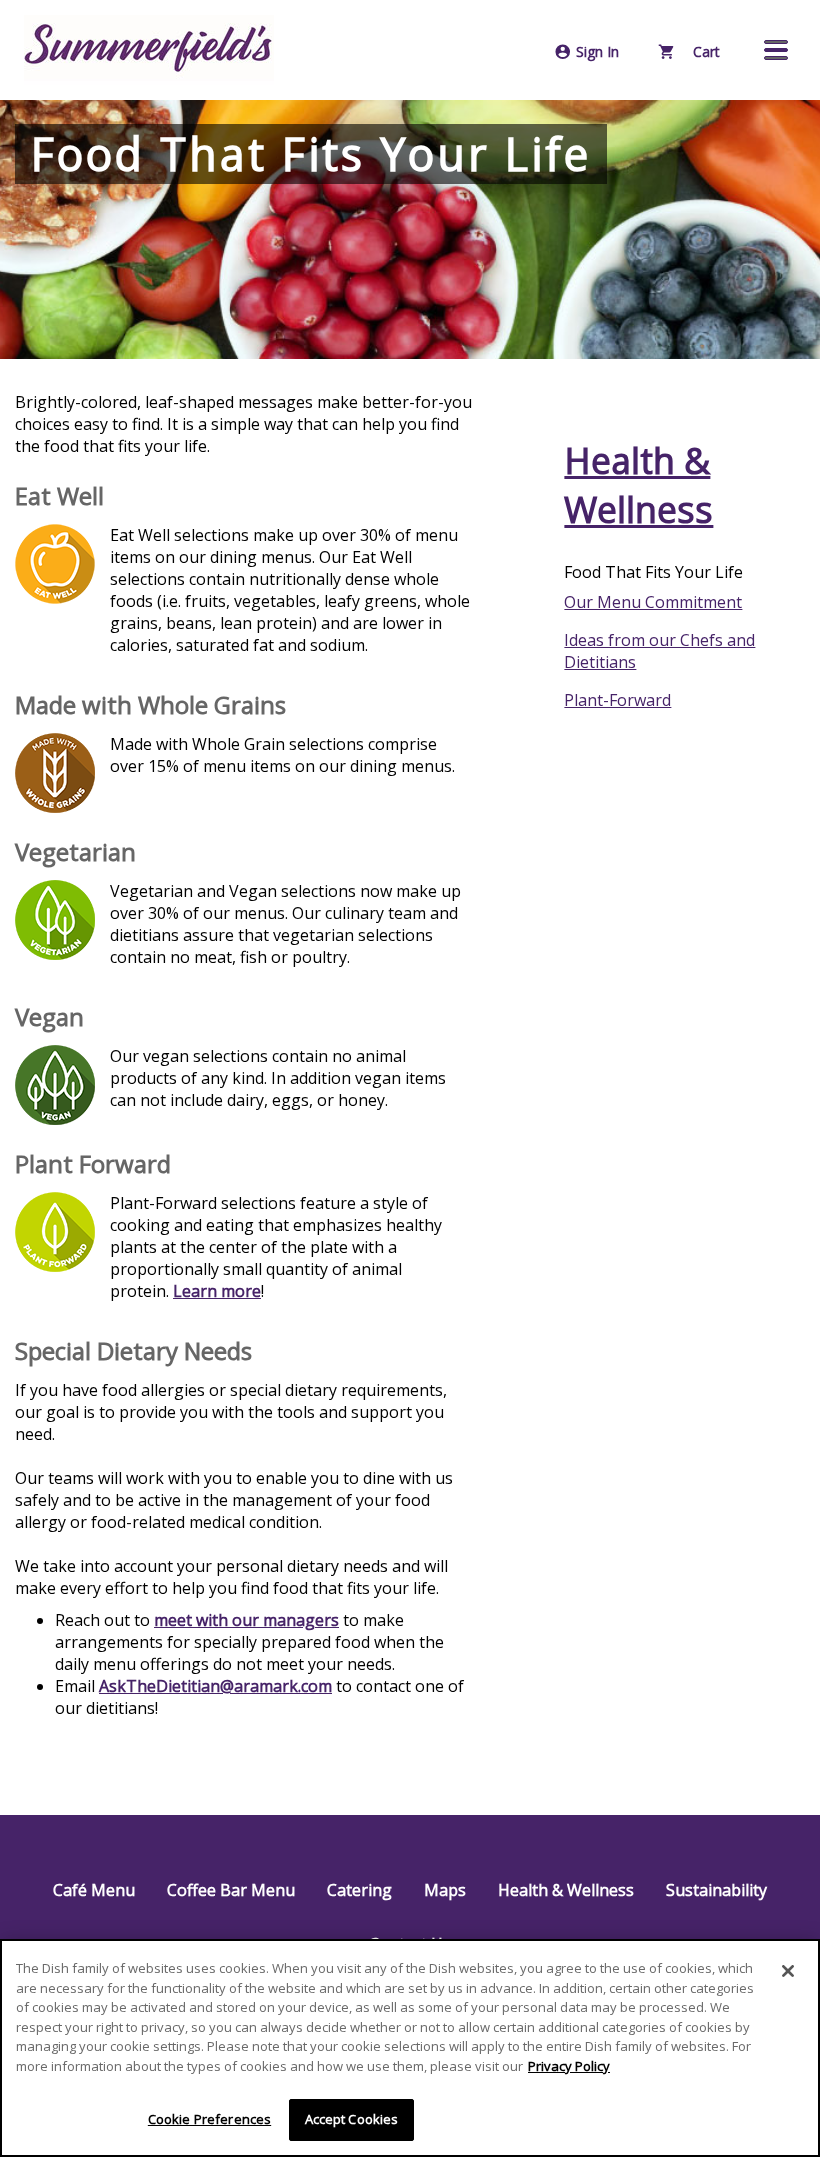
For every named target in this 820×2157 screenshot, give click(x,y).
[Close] (788, 1971)
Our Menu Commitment (653, 602)
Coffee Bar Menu (231, 1890)
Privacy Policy (569, 2066)
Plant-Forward (617, 700)
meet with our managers (246, 1620)
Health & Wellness (638, 485)
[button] (776, 50)
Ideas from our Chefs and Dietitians (659, 651)
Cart (704, 51)
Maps (445, 1890)
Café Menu (94, 1890)
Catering (359, 1890)
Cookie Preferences (209, 2119)
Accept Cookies (352, 2119)
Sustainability (716, 1890)
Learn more (217, 1291)
